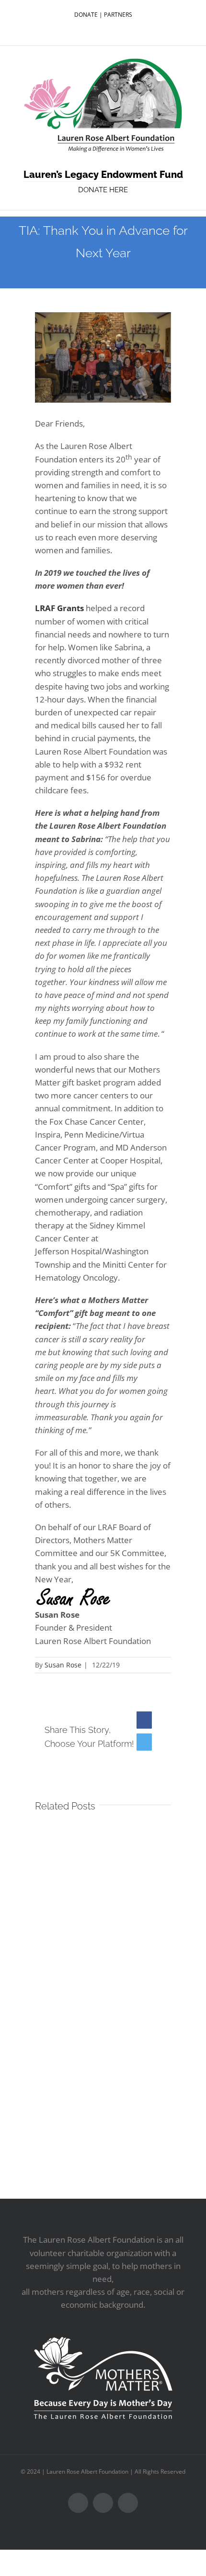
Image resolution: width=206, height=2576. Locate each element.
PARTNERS (118, 15)
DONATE (86, 15)
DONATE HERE (103, 190)
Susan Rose (63, 1665)
